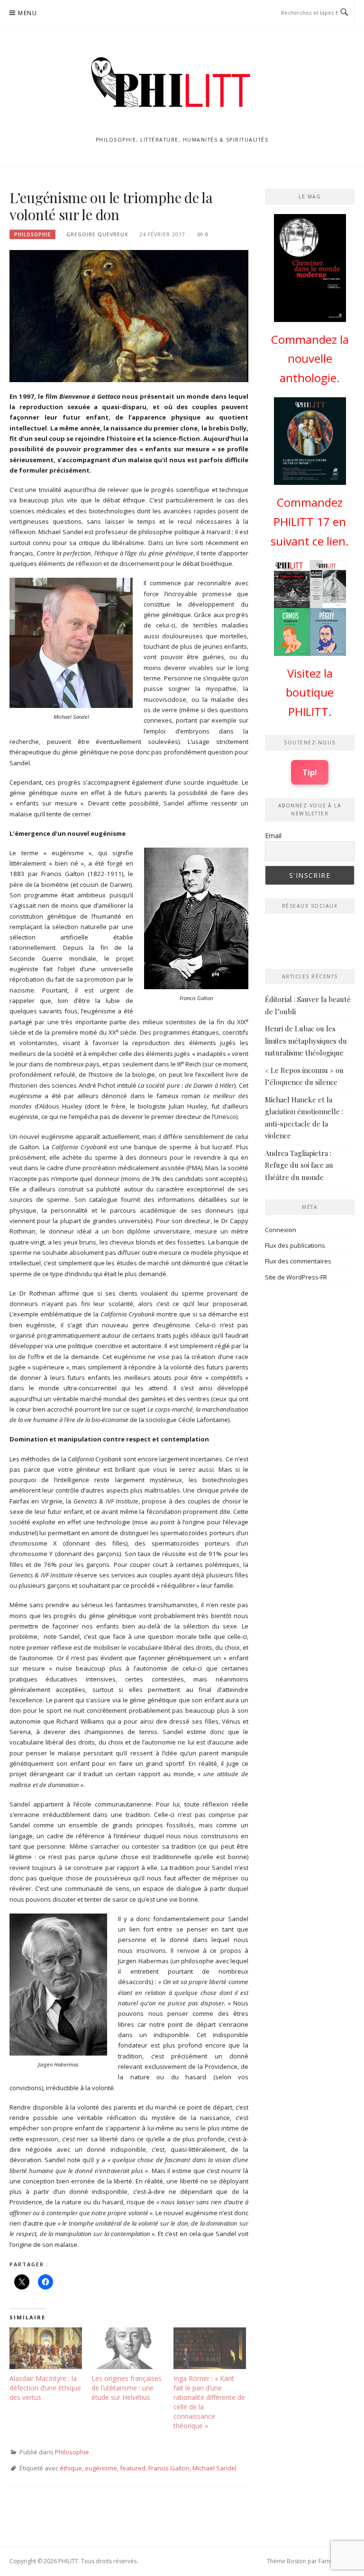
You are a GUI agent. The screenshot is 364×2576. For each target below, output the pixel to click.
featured (133, 2468)
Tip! (310, 772)
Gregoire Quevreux (97, 234)
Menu (27, 13)
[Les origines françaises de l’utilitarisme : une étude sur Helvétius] (128, 2348)
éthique (71, 2468)
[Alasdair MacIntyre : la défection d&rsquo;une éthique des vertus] (46, 2348)
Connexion (281, 1230)
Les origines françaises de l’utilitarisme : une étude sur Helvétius (127, 2388)
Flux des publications (295, 1245)
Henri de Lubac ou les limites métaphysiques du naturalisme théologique (306, 1041)
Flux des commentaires (298, 1261)
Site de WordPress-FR (296, 1277)
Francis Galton (169, 2468)
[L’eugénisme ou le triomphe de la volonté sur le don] (129, 315)
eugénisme (101, 2468)
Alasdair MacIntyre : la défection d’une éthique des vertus (45, 2388)
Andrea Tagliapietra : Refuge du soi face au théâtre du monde (299, 1165)
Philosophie (32, 234)
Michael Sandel (214, 2468)
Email (273, 836)
